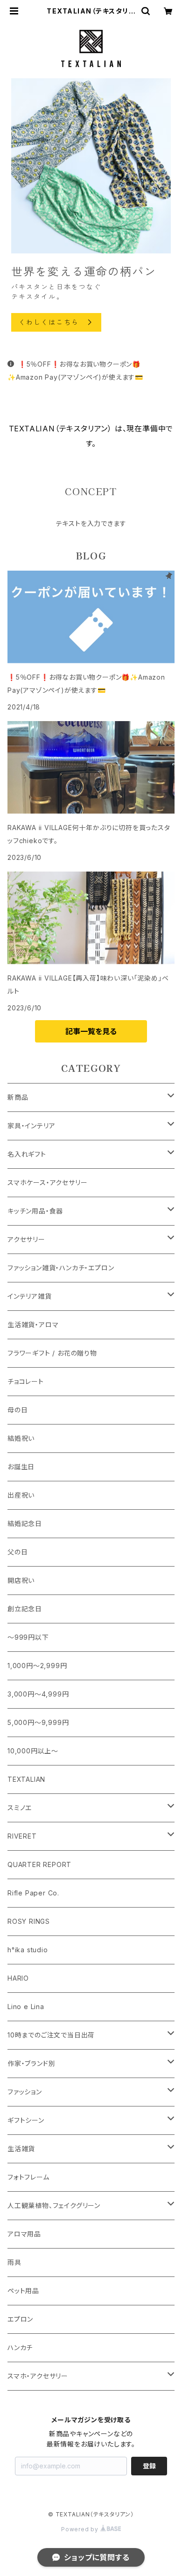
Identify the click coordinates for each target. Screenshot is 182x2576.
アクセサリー (26, 1239)
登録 (149, 2466)
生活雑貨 (21, 2149)
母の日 (17, 1410)
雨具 (14, 2262)
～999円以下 (28, 1637)
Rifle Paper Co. (33, 1893)
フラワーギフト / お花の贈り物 (52, 1353)
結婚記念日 (25, 1523)
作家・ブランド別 (31, 2063)
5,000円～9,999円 (38, 1722)
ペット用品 (23, 2291)
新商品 (18, 1097)
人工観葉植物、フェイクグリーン (54, 2205)
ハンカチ (20, 2348)
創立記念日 (25, 1609)
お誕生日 (21, 1467)
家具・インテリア (31, 1126)
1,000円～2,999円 (37, 1666)
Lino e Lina (26, 2007)
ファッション (25, 2092)
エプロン (20, 2319)
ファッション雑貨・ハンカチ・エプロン (61, 1268)
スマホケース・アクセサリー (47, 1182)
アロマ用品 (24, 2234)
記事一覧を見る (91, 1031)
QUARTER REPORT (39, 1864)
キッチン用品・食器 (35, 1211)
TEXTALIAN (26, 1779)
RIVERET (22, 1836)
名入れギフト (27, 1154)
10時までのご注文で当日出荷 (51, 2035)
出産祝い (21, 1495)
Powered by (81, 2529)
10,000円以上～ (33, 1751)
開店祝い (21, 1580)
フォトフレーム (28, 2177)
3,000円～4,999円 (38, 1694)
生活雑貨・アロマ (33, 1325)
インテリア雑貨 (30, 1296)
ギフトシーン (26, 2120)
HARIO (18, 1978)
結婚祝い (21, 1438)
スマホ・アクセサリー (38, 2376)
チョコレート (26, 1381)
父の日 (17, 1552)
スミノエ (20, 1808)
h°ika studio (28, 1950)
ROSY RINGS (29, 1921)
